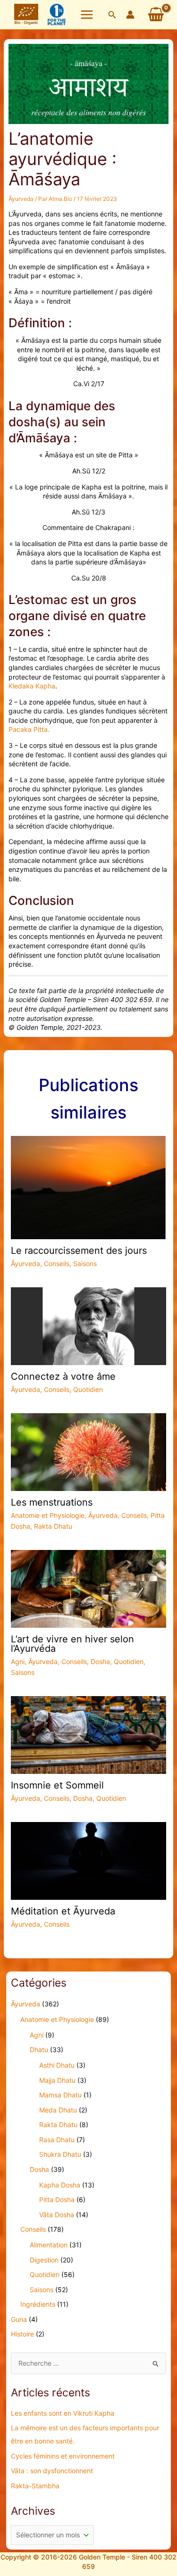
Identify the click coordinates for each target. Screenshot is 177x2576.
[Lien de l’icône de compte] (130, 15)
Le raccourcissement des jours (79, 1251)
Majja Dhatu (57, 2080)
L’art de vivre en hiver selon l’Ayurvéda (72, 1644)
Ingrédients (38, 2304)
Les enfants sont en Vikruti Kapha (63, 2413)
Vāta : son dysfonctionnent (52, 2471)
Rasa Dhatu (57, 2140)
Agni (18, 1661)
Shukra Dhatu (60, 2154)
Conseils (57, 1263)
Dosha (100, 1661)
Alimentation (49, 2245)
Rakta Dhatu (53, 1526)
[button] (112, 15)
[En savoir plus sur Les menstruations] (89, 1452)
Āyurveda (21, 199)
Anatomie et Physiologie (48, 1515)
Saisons (85, 1263)
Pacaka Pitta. (29, 729)
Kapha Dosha (60, 2185)
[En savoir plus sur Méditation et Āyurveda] (89, 1860)
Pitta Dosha (57, 2199)
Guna (19, 2319)
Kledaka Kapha (32, 686)
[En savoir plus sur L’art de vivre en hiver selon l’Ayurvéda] (89, 1588)
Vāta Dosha (57, 2215)
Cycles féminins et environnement (63, 2456)
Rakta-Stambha (35, 2486)
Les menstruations (52, 1502)
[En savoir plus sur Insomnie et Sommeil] (89, 1734)
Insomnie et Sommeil (57, 1785)
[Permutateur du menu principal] (87, 15)
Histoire (22, 2334)
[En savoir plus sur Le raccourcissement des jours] (89, 1187)
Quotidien (88, 1389)
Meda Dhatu (58, 2110)
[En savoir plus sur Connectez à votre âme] (89, 1325)
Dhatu (39, 2050)
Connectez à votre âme (63, 1376)
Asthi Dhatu (57, 2065)
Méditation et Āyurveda (63, 1911)
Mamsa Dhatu (60, 2095)
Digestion (44, 2260)
